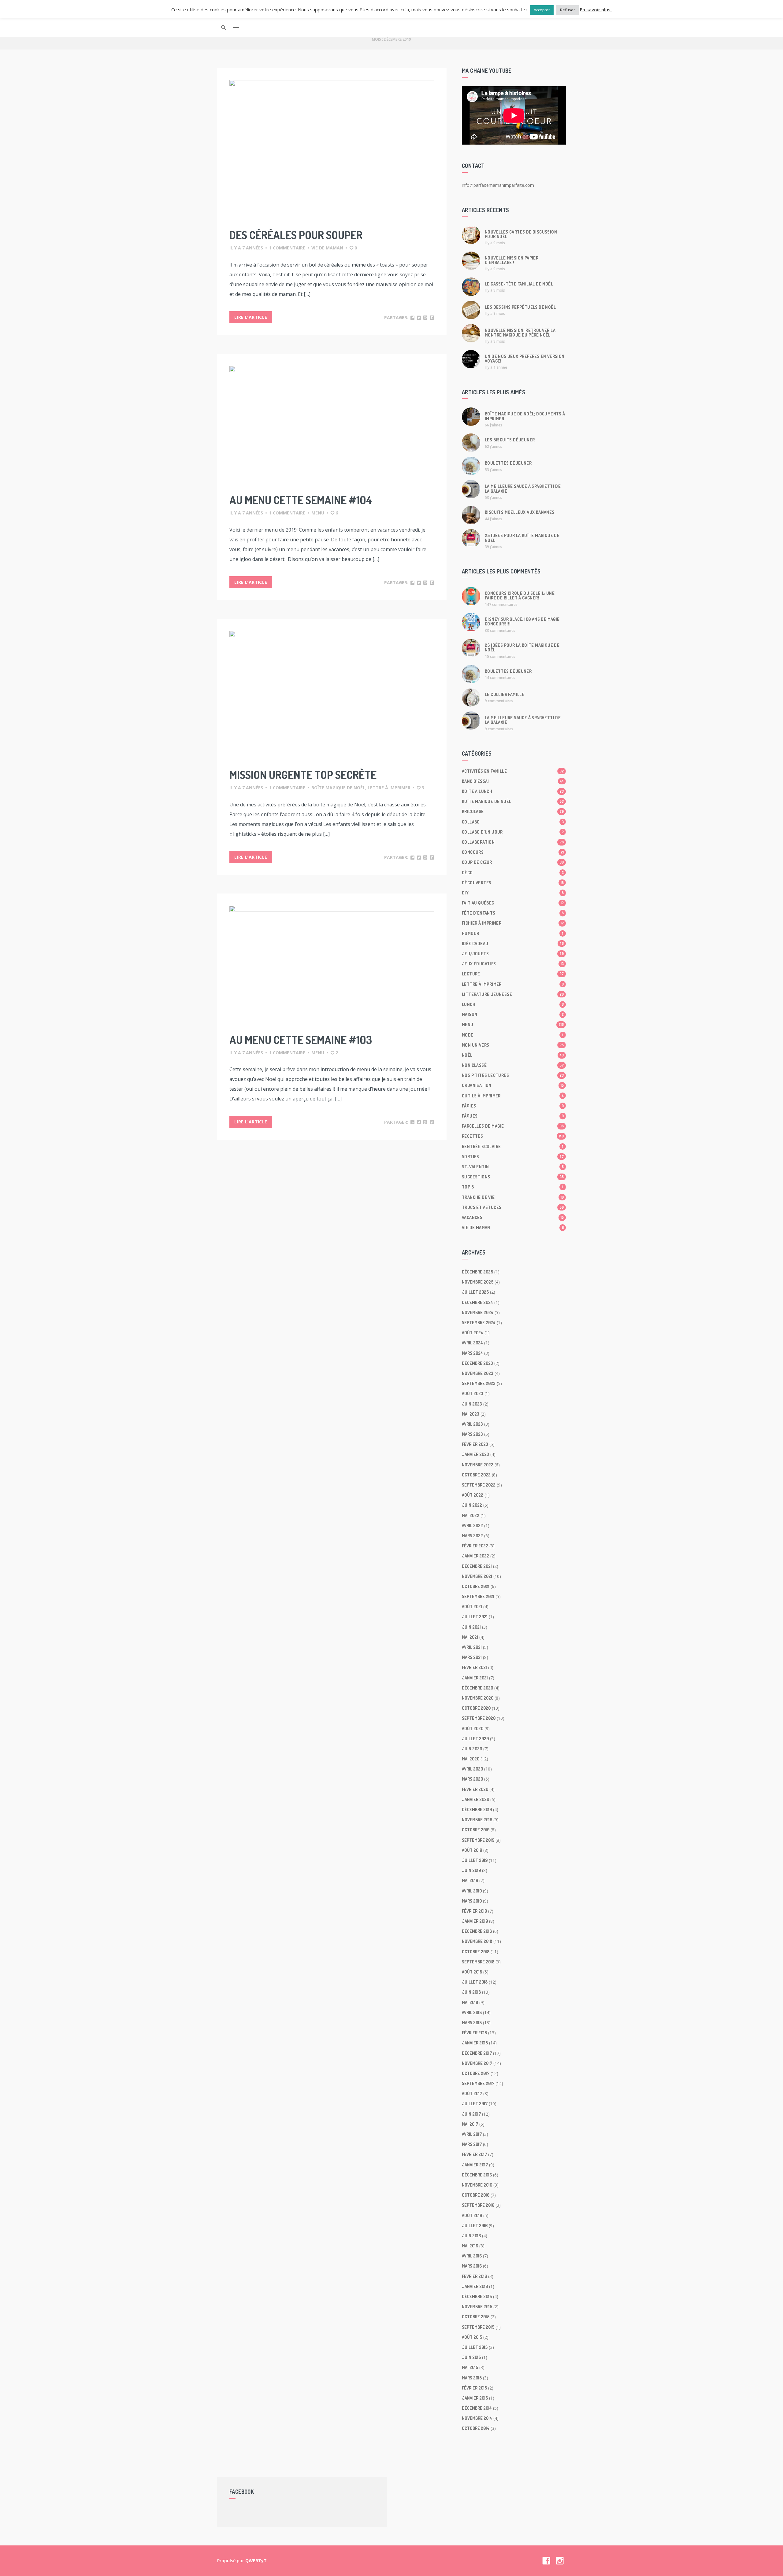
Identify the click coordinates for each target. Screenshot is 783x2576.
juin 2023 (472, 1404)
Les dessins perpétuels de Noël (520, 307)
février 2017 (474, 2154)
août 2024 (473, 1333)
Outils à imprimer (513, 1096)
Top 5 (512, 1187)
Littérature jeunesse (513, 994)
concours (513, 852)
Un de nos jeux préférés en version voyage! (525, 359)
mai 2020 (471, 1759)
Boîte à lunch (513, 791)
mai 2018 (470, 2002)
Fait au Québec (513, 903)
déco (513, 873)
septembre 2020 (479, 1718)
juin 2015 (471, 2357)
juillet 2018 (475, 1982)
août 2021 (472, 1607)
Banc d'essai (513, 781)
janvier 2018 (475, 2043)
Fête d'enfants (513, 913)
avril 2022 (472, 1526)
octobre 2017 (476, 2073)
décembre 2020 (477, 1688)
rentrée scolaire (512, 1146)
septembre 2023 (479, 1383)
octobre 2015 (476, 2317)
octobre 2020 (476, 1708)
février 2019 (474, 1911)
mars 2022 (472, 1536)
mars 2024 (472, 1353)
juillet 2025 (475, 1292)
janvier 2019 (475, 1921)
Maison (513, 1014)
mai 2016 (470, 2246)
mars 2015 (472, 2378)
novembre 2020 (478, 1698)
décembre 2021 (477, 1566)
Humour (512, 933)
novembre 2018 (477, 1941)
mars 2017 (472, 2144)
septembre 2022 (479, 1485)
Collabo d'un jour (513, 832)
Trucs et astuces (513, 1207)
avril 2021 (472, 1647)
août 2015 (472, 2337)
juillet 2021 (475, 1617)
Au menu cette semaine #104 (301, 500)
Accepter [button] (542, 10)
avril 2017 (472, 2134)
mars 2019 (472, 1901)
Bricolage (513, 811)
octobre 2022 (476, 1475)
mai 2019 (470, 1880)
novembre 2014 (477, 2418)
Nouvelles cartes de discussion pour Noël (521, 234)
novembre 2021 (477, 1576)
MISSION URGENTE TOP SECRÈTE (303, 775)
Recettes (513, 1136)
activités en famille (513, 771)
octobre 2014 (476, 2428)
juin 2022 (472, 1505)
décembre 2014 (477, 2408)
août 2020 (473, 1728)
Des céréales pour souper (296, 235)
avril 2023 (472, 1424)
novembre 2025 (478, 1282)
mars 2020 (472, 1779)
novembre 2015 (477, 2307)
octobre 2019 (476, 1830)
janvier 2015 (475, 2398)
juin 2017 (471, 2114)
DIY (513, 893)
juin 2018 (471, 1992)
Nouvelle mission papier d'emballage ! (512, 260)
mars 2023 (472, 1434)
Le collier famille (505, 694)
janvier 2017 (475, 2165)
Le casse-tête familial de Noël (519, 284)
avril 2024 (472, 1343)
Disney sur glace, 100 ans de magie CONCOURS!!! (522, 621)
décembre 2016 (477, 2175)
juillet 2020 (475, 1739)
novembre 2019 (477, 1820)
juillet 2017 (475, 2104)
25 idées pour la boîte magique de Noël (522, 538)
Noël (513, 1055)
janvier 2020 (475, 1799)
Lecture (513, 974)
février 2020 (475, 1789)
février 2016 (474, 2276)
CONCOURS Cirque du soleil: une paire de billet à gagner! (520, 595)
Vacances (513, 1217)
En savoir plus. (596, 9)
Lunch (513, 1004)
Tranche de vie (513, 1197)
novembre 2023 (478, 1373)
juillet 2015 (475, 2347)
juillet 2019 (475, 1860)
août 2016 (472, 2215)
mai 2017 (470, 2124)
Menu (318, 513)
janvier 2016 (475, 2286)
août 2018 (472, 1972)
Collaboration (513, 842)
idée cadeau (513, 943)
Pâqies (513, 1106)
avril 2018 (472, 2012)
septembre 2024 (479, 1323)
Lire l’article (251, 317)
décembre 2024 (477, 1302)
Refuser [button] (568, 10)
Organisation (513, 1085)
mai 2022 (471, 1515)
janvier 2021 (475, 1678)
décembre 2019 (477, 1809)
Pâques (513, 1116)
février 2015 (474, 2388)
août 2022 (473, 1495)
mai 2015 (470, 2367)
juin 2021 (471, 1627)
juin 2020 (472, 1749)
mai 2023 (471, 1414)
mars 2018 (472, 2023)
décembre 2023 (477, 1363)
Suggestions (513, 1177)
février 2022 (475, 1546)
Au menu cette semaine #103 (301, 1040)
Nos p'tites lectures (513, 1075)
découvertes (513, 883)
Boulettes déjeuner (508, 463)
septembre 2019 (478, 1840)
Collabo (513, 822)
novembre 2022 (478, 1465)
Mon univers (513, 1045)
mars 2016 (472, 2266)
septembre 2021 (478, 1596)
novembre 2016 (477, 2185)
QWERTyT (256, 2561)
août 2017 (472, 2093)
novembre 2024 (478, 1312)
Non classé (513, 1065)
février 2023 (475, 1444)
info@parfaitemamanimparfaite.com (498, 185)
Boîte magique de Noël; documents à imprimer (525, 416)
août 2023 (473, 1393)
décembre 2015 (477, 2296)
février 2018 (474, 2033)
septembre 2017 (478, 2083)
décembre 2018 (477, 1931)
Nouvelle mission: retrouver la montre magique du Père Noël (520, 333)
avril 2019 (472, 1891)
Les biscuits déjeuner (510, 440)
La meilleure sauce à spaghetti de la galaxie (523, 488)
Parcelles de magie (513, 1126)
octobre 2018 (476, 1952)
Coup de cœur (513, 862)
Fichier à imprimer (513, 923)
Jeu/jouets (513, 954)
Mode (512, 1035)
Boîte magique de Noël (338, 788)
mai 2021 (470, 1637)
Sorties (513, 1157)
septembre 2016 (478, 2205)
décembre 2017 (477, 2053)
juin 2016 (471, 2236)
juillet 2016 (475, 2226)
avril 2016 (472, 2256)
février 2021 (474, 1667)
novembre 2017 (477, 2063)
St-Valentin (513, 1167)
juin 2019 (471, 1870)
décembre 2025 (477, 1272)
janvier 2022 (475, 1556)
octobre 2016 (476, 2195)
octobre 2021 (476, 1586)
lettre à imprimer (389, 788)
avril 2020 (472, 1769)
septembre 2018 (478, 1962)
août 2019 (472, 1850)
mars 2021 (472, 1657)
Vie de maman (327, 248)
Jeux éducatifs (513, 964)
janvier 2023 (475, 1454)
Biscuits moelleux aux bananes (520, 512)
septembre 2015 (478, 2327)
